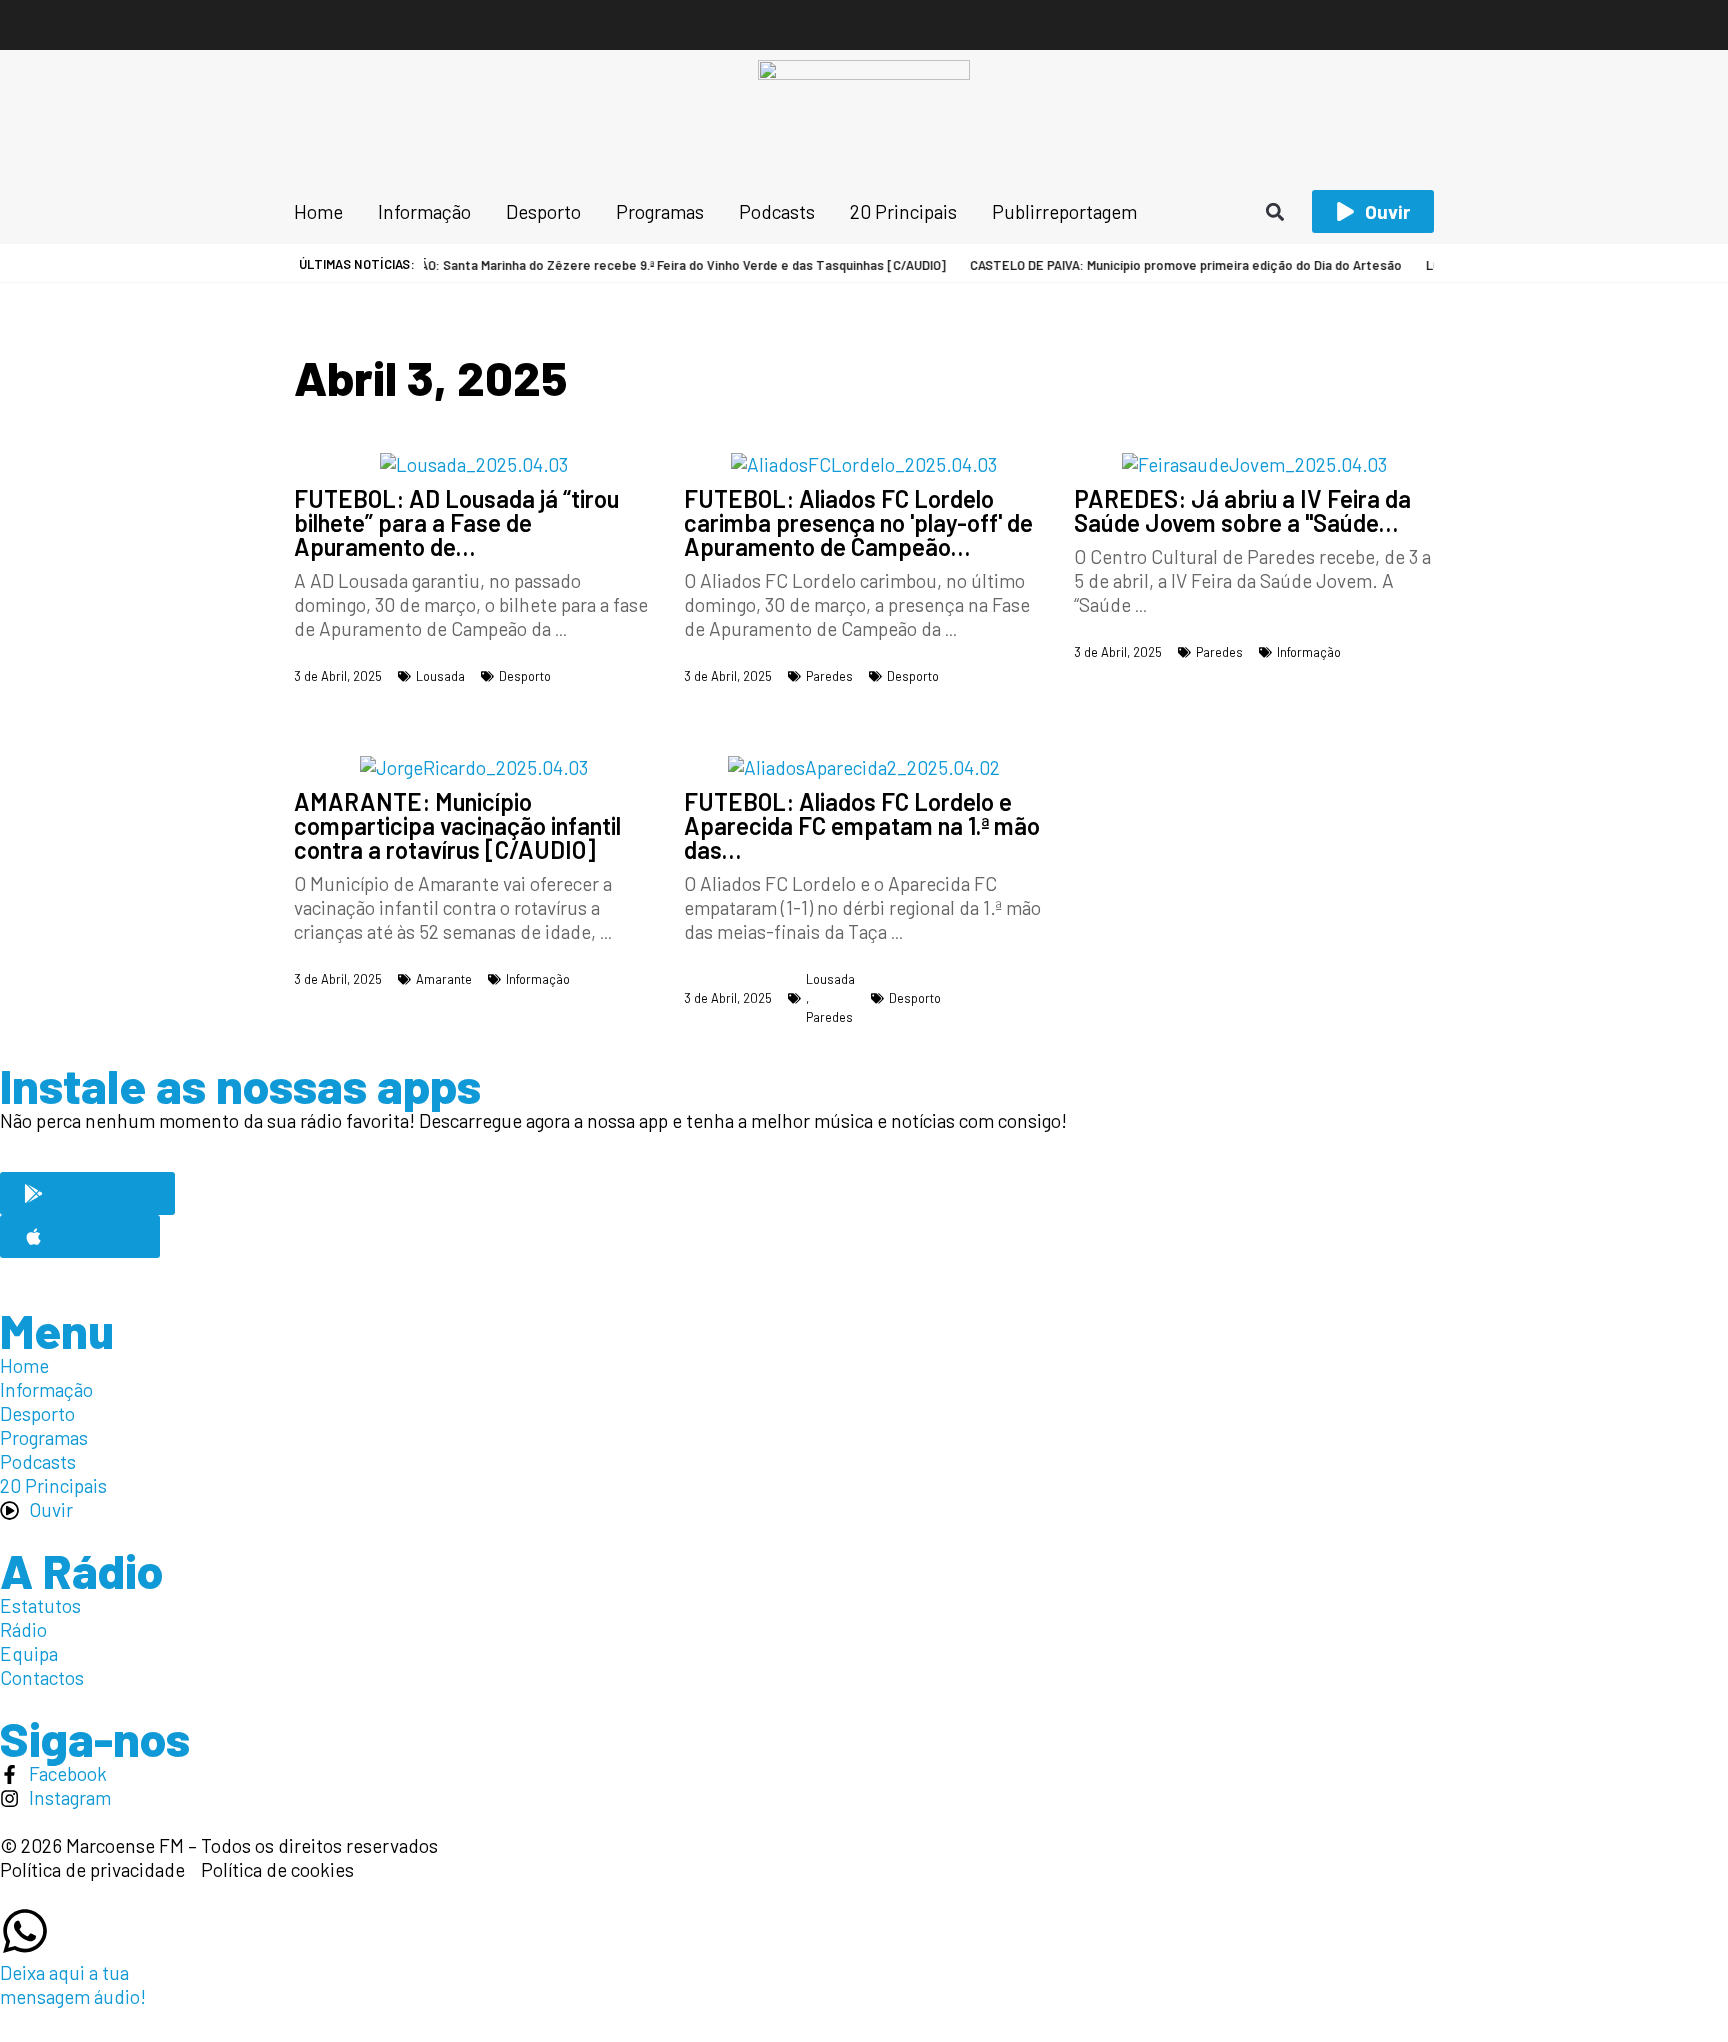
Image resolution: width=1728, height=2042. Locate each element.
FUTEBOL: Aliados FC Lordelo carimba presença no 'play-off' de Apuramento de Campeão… (858, 522)
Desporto (525, 676)
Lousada (440, 676)
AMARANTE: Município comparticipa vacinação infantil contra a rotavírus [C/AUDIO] (457, 825)
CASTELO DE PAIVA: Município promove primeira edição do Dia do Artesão (1159, 265)
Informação (1309, 652)
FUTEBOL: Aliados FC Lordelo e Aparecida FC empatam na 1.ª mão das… (862, 825)
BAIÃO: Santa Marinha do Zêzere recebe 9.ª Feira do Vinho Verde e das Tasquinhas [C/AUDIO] (646, 265)
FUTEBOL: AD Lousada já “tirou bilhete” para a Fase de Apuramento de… (456, 522)
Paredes (829, 676)
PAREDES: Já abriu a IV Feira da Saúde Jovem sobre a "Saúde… (1242, 510)
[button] (1275, 211)
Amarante (444, 979)
